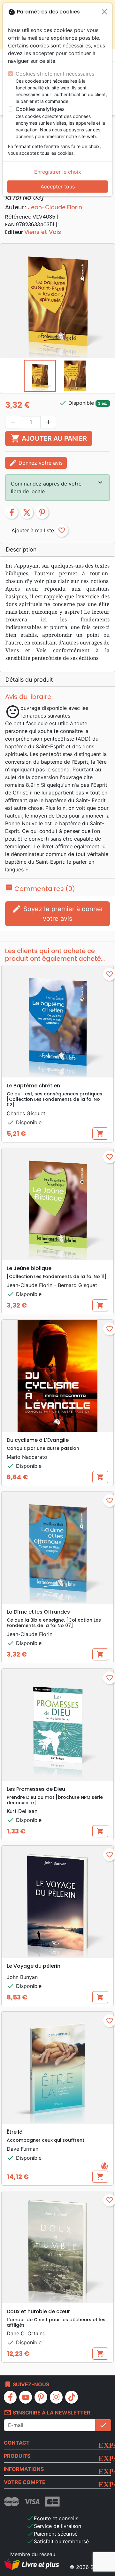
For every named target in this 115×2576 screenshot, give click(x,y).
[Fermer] (104, 12)
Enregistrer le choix (58, 172)
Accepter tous (58, 187)
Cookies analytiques (40, 109)
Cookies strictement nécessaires (55, 74)
